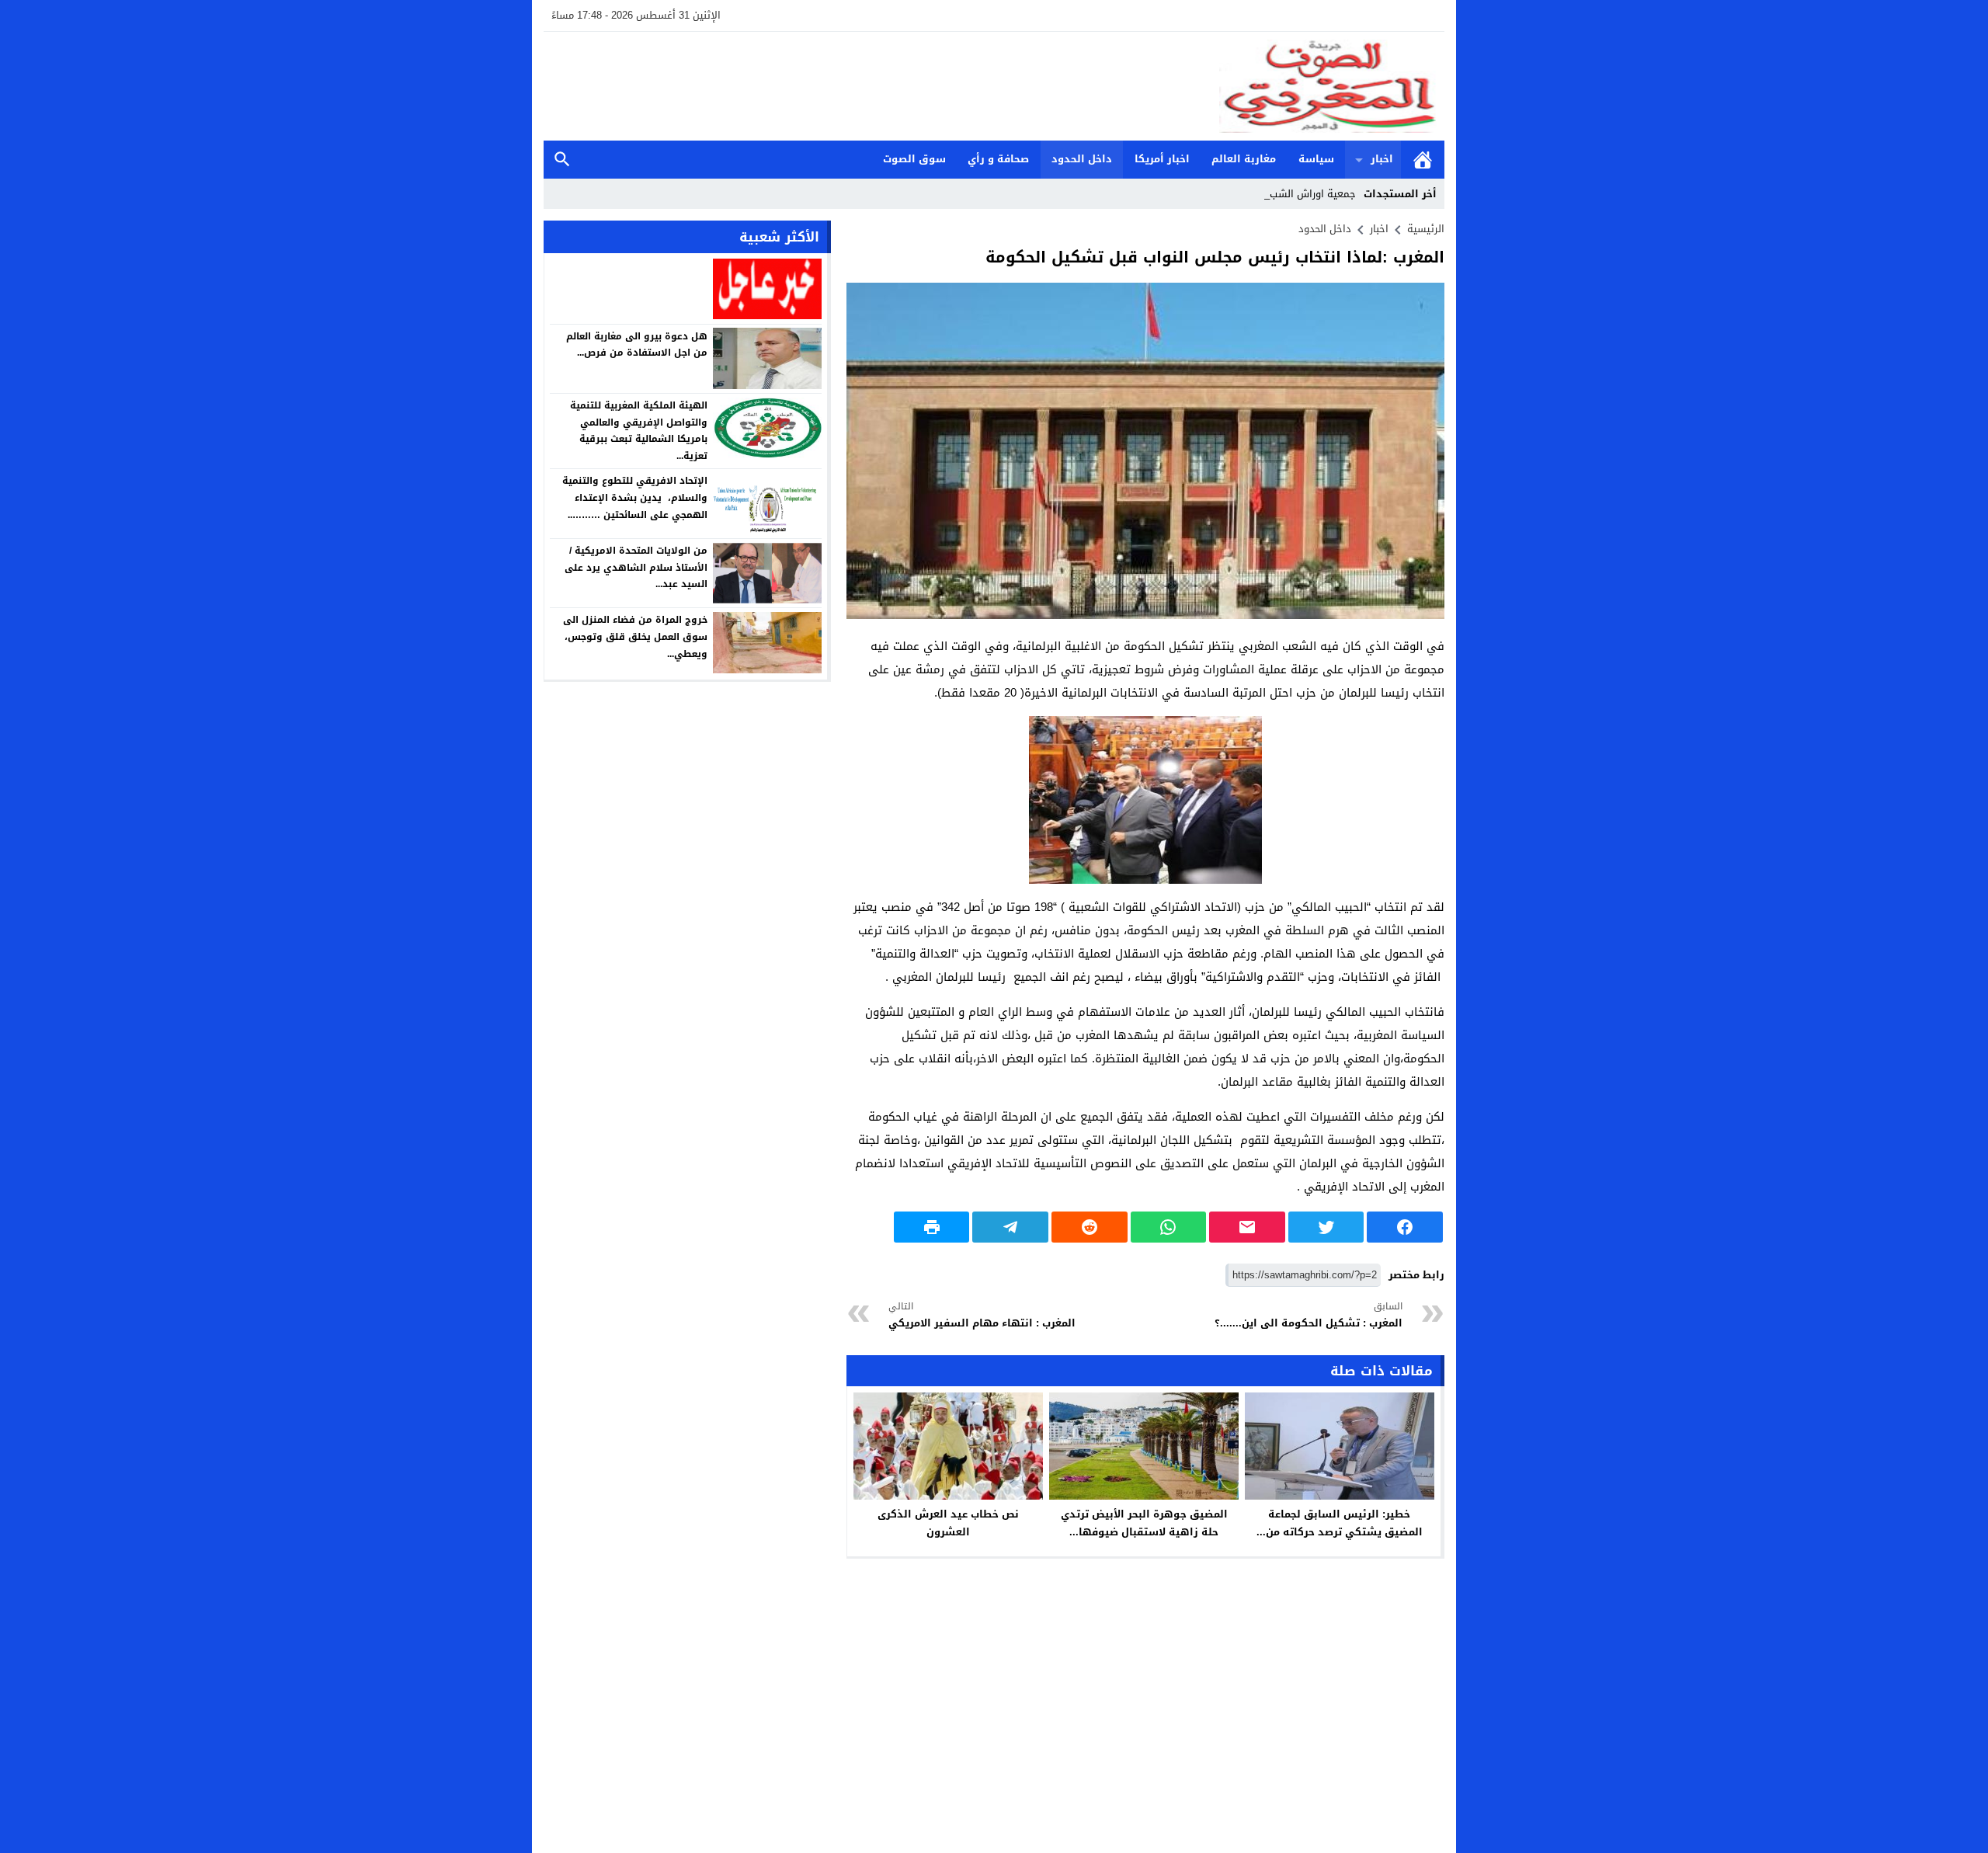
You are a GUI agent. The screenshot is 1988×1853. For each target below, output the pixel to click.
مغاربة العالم (1244, 159)
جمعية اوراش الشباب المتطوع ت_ (1282, 194)
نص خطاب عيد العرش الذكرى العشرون (948, 1523)
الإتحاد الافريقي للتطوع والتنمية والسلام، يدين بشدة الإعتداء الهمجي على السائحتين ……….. (635, 497)
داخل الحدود (1082, 159)
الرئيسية (1423, 160)
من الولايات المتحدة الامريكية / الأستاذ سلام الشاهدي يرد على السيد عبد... (636, 567)
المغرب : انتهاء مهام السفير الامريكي (982, 1315)
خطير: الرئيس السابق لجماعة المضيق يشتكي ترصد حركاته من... (1340, 1523)
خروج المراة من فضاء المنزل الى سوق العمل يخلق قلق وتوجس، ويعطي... (635, 636)
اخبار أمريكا (1162, 159)
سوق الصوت (914, 159)
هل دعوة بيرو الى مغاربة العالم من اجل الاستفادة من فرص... (637, 344)
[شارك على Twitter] (1326, 1227)
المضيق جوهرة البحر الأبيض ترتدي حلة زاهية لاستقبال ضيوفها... (1144, 1523)
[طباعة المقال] (932, 1227)
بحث (562, 160)
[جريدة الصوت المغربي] (994, 86)
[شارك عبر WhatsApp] (1169, 1227)
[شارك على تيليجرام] (1010, 1227)
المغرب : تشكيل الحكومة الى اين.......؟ (1309, 1315)
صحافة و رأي (998, 159)
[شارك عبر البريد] (1247, 1227)
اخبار (1382, 159)
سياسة (1316, 159)
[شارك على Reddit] (1090, 1227)
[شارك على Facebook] (1405, 1227)
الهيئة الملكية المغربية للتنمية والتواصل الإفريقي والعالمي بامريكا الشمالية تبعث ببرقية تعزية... (639, 431)
